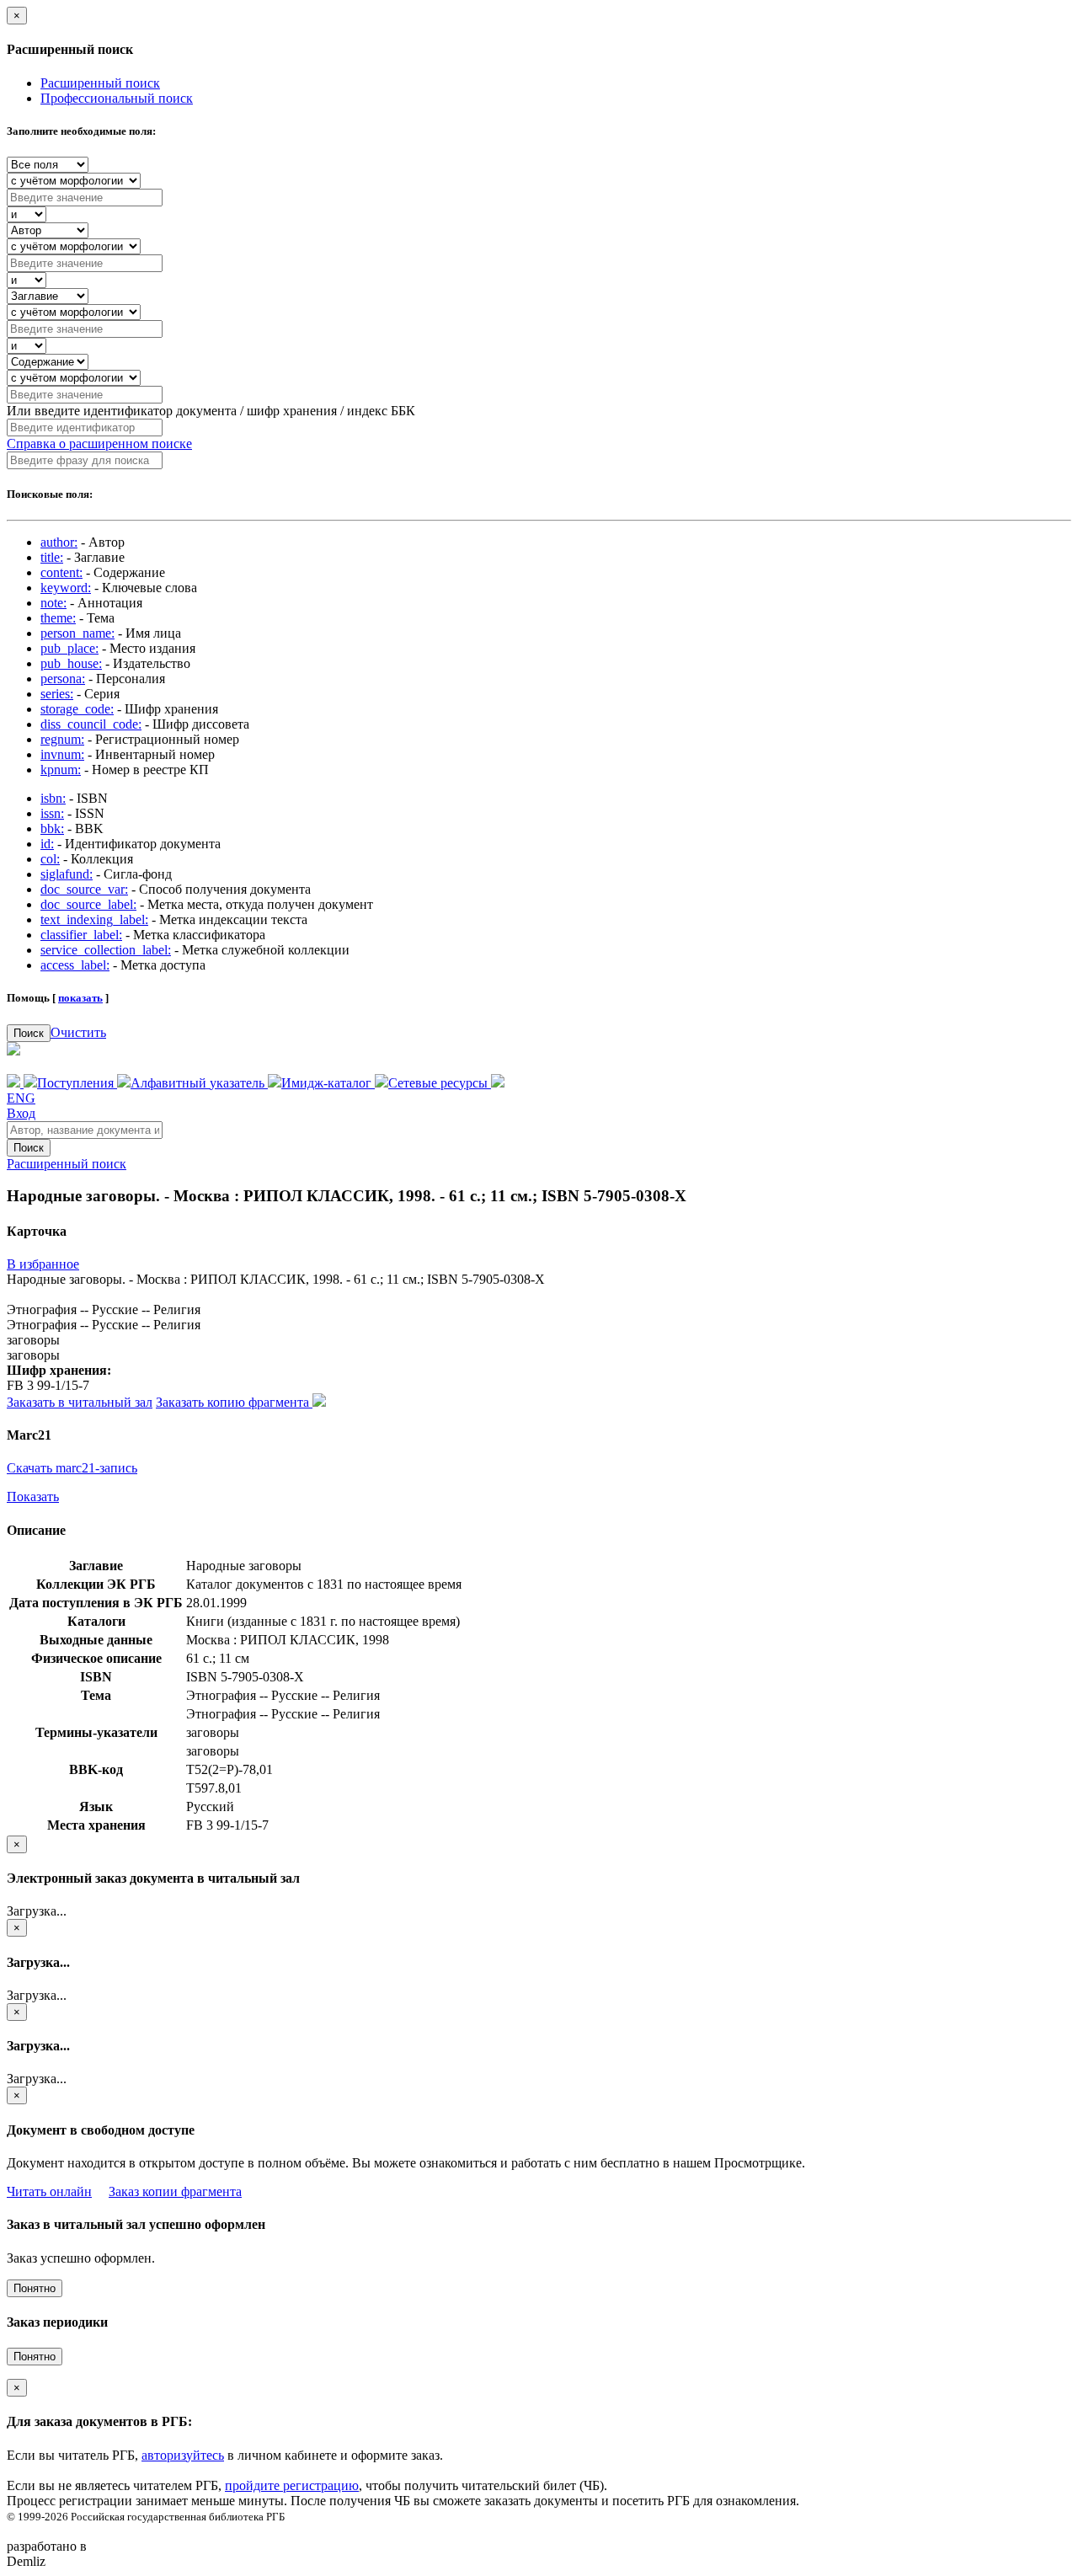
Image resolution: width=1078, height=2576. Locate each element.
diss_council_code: (91, 724)
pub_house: (71, 663)
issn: (52, 813)
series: (57, 694)
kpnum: (61, 770)
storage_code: (77, 709)
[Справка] (498, 1083)
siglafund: (67, 874)
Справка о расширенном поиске (99, 444)
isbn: (53, 798)
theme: (58, 618)
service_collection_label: (106, 950)
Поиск (29, 1033)
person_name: (77, 633)
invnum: (62, 754)
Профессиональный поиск (117, 98)
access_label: (75, 965)
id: (47, 844)
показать (80, 998)
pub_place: (69, 648)
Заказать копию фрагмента (234, 1402)
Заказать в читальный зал (80, 1402)
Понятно (35, 2288)
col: (50, 859)
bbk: (52, 828)
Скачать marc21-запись (72, 1468)
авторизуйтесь (183, 2455)
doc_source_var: (84, 889)
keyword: (66, 588)
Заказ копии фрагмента (175, 2191)
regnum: (62, 739)
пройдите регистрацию (292, 2485)
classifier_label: (81, 935)
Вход (21, 1113)
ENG (21, 1098)
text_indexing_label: (94, 919)
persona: (63, 679)
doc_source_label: (88, 904)
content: (61, 572)
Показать (33, 1496)
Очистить (78, 1032)
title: (52, 557)
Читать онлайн (49, 2191)
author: (59, 542)
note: (53, 603)
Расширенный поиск (100, 83)
